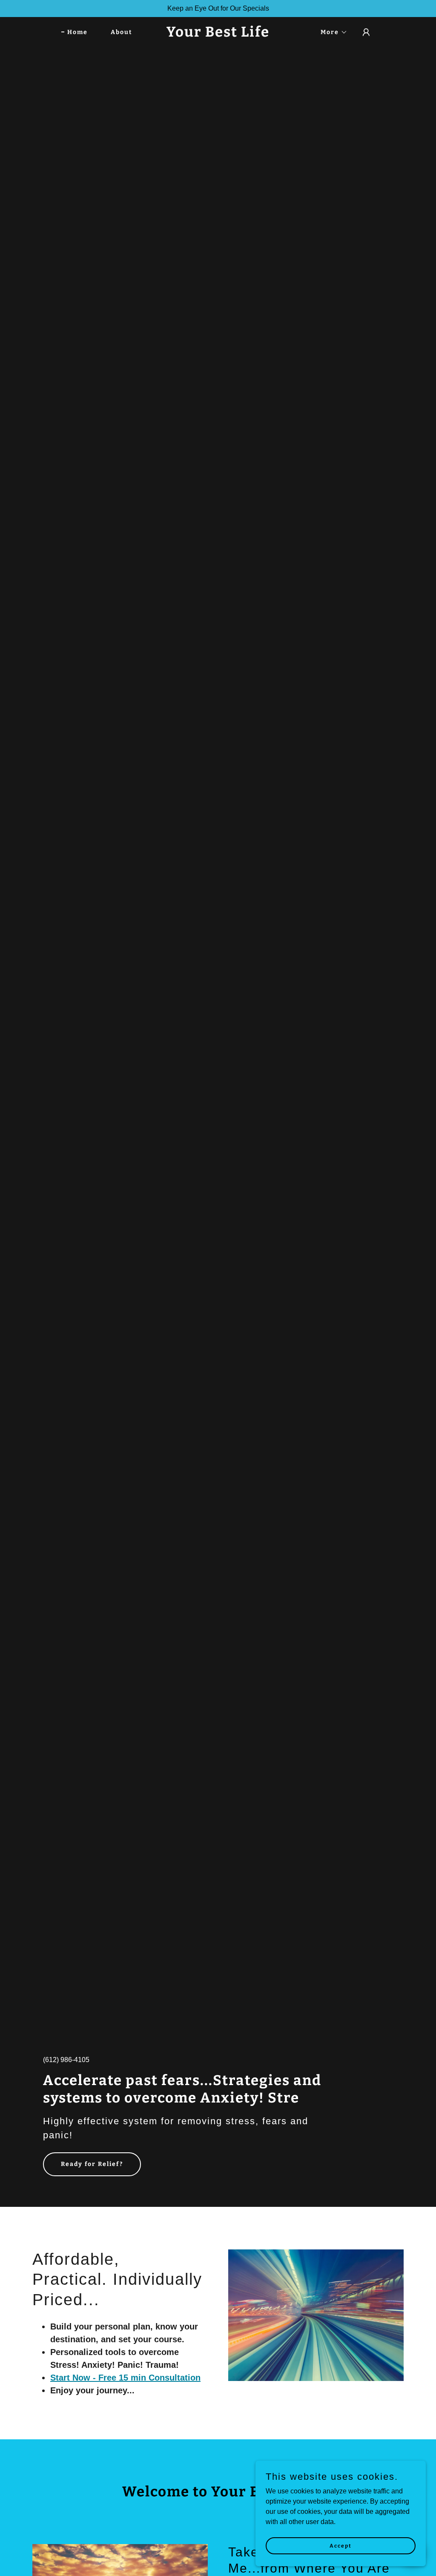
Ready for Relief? (92, 2164)
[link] (218, 34)
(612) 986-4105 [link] (66, 2060)
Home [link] (77, 32)
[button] (331, 32)
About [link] (122, 32)
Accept (341, 2545)
